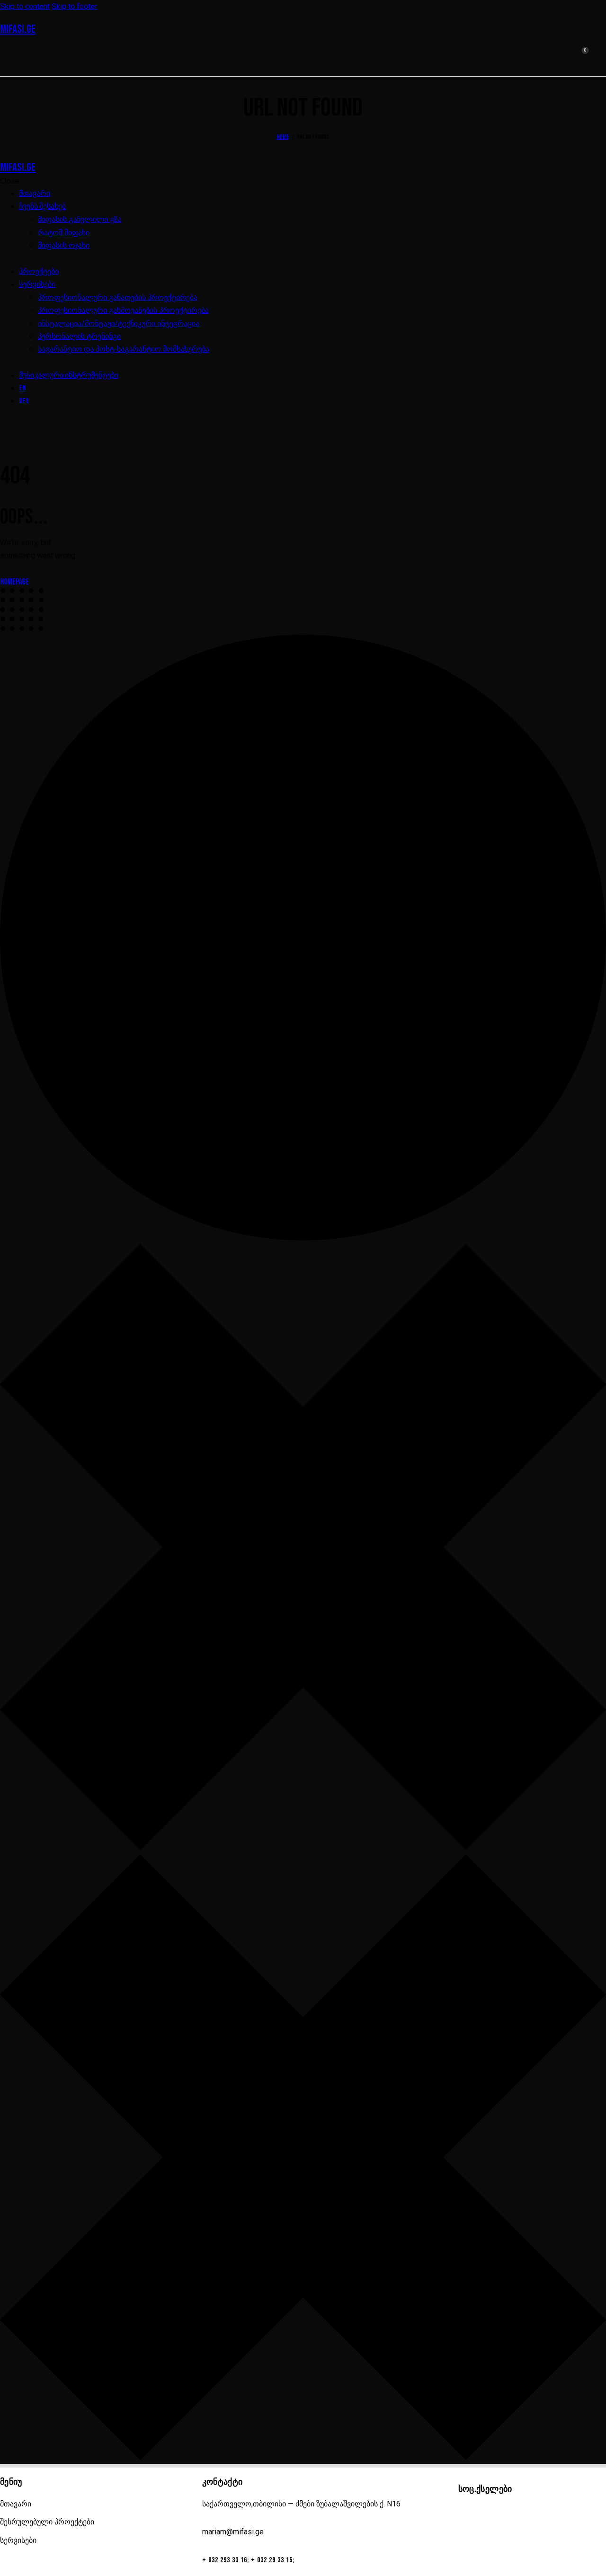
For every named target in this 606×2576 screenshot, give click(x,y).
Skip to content (25, 6)
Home (283, 137)
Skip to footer (74, 6)
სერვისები (18, 2540)
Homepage (14, 582)
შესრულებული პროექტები (47, 2522)
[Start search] (600, 56)
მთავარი (16, 2504)
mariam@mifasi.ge (233, 2532)
